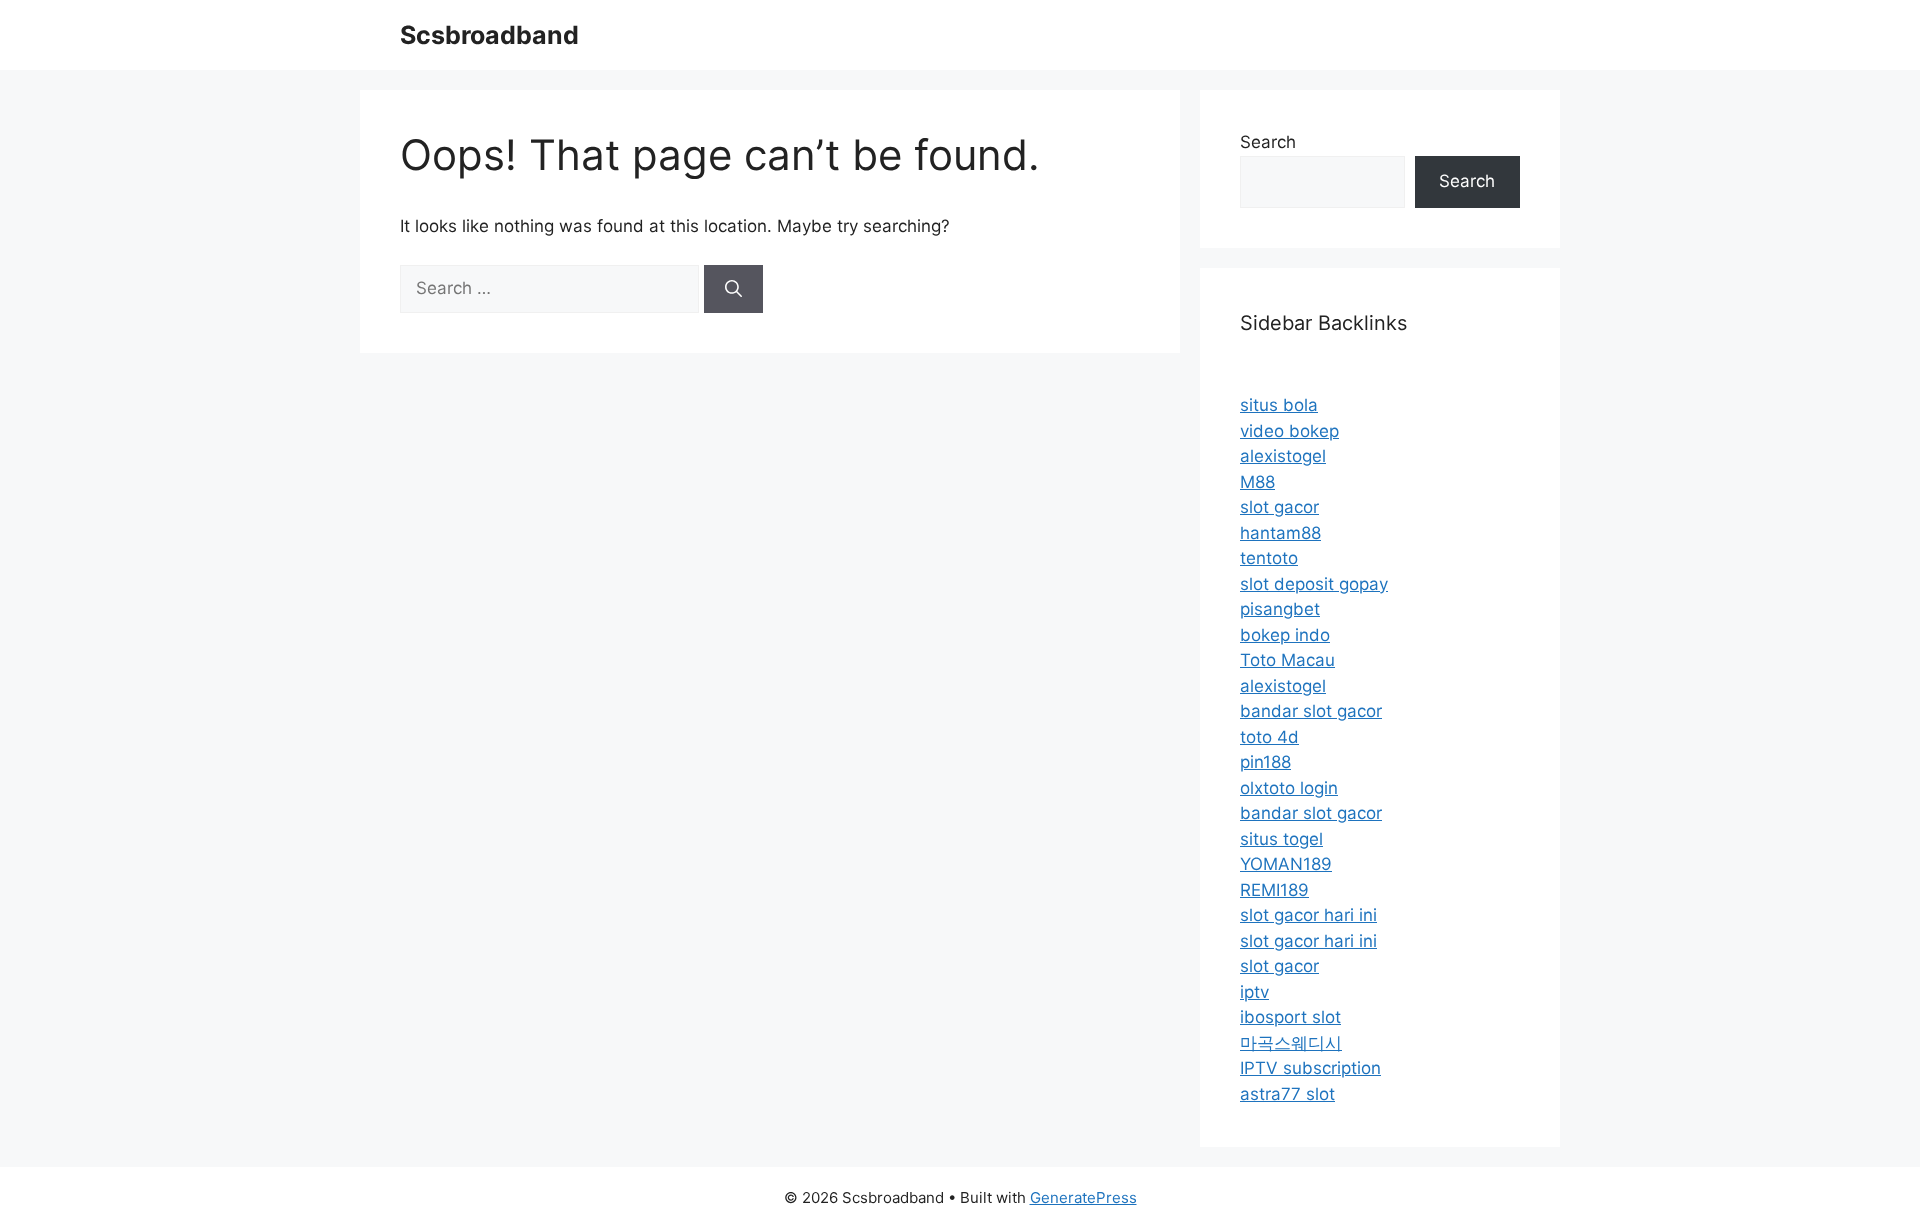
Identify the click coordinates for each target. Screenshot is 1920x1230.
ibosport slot (1290, 1017)
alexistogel (1283, 456)
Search (1268, 142)
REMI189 (1274, 890)
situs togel (1281, 839)
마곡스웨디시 (1291, 1043)
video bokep (1289, 431)
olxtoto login (1289, 788)
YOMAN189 (1286, 864)
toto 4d (1269, 737)
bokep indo (1285, 635)
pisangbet (1280, 609)
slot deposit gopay (1314, 584)
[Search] (733, 289)
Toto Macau (1287, 660)
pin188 (1265, 762)
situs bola (1279, 405)
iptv (1254, 992)
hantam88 (1280, 533)
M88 (1257, 482)
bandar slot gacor (1311, 711)
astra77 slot (1287, 1094)
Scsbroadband (489, 35)
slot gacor (1279, 507)
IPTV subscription (1310, 1068)
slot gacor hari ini (1308, 915)
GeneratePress (1083, 1197)
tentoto (1269, 558)
